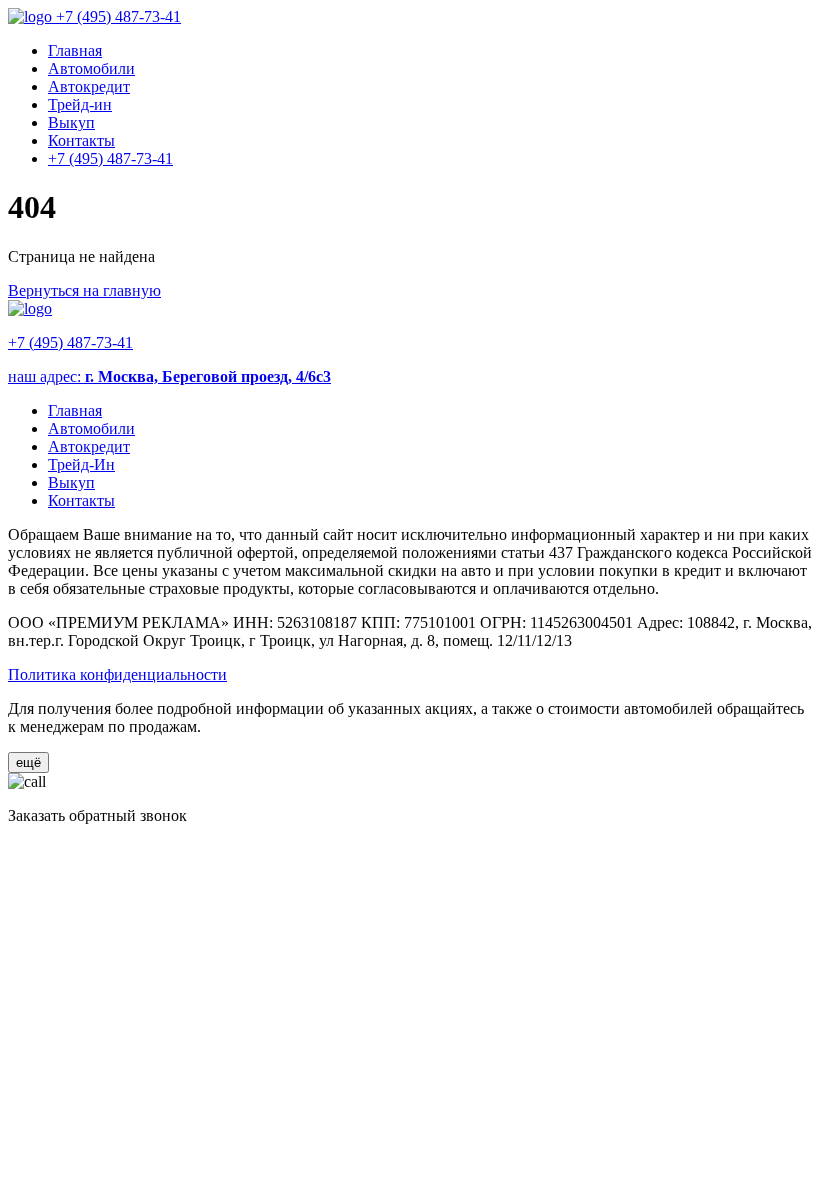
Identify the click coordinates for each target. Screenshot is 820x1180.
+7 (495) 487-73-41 (118, 16)
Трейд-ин (80, 104)
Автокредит (89, 86)
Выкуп (71, 122)
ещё (28, 762)
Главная (75, 50)
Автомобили (91, 68)
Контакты (81, 140)
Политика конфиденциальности (117, 674)
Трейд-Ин (81, 464)
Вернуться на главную (84, 290)
